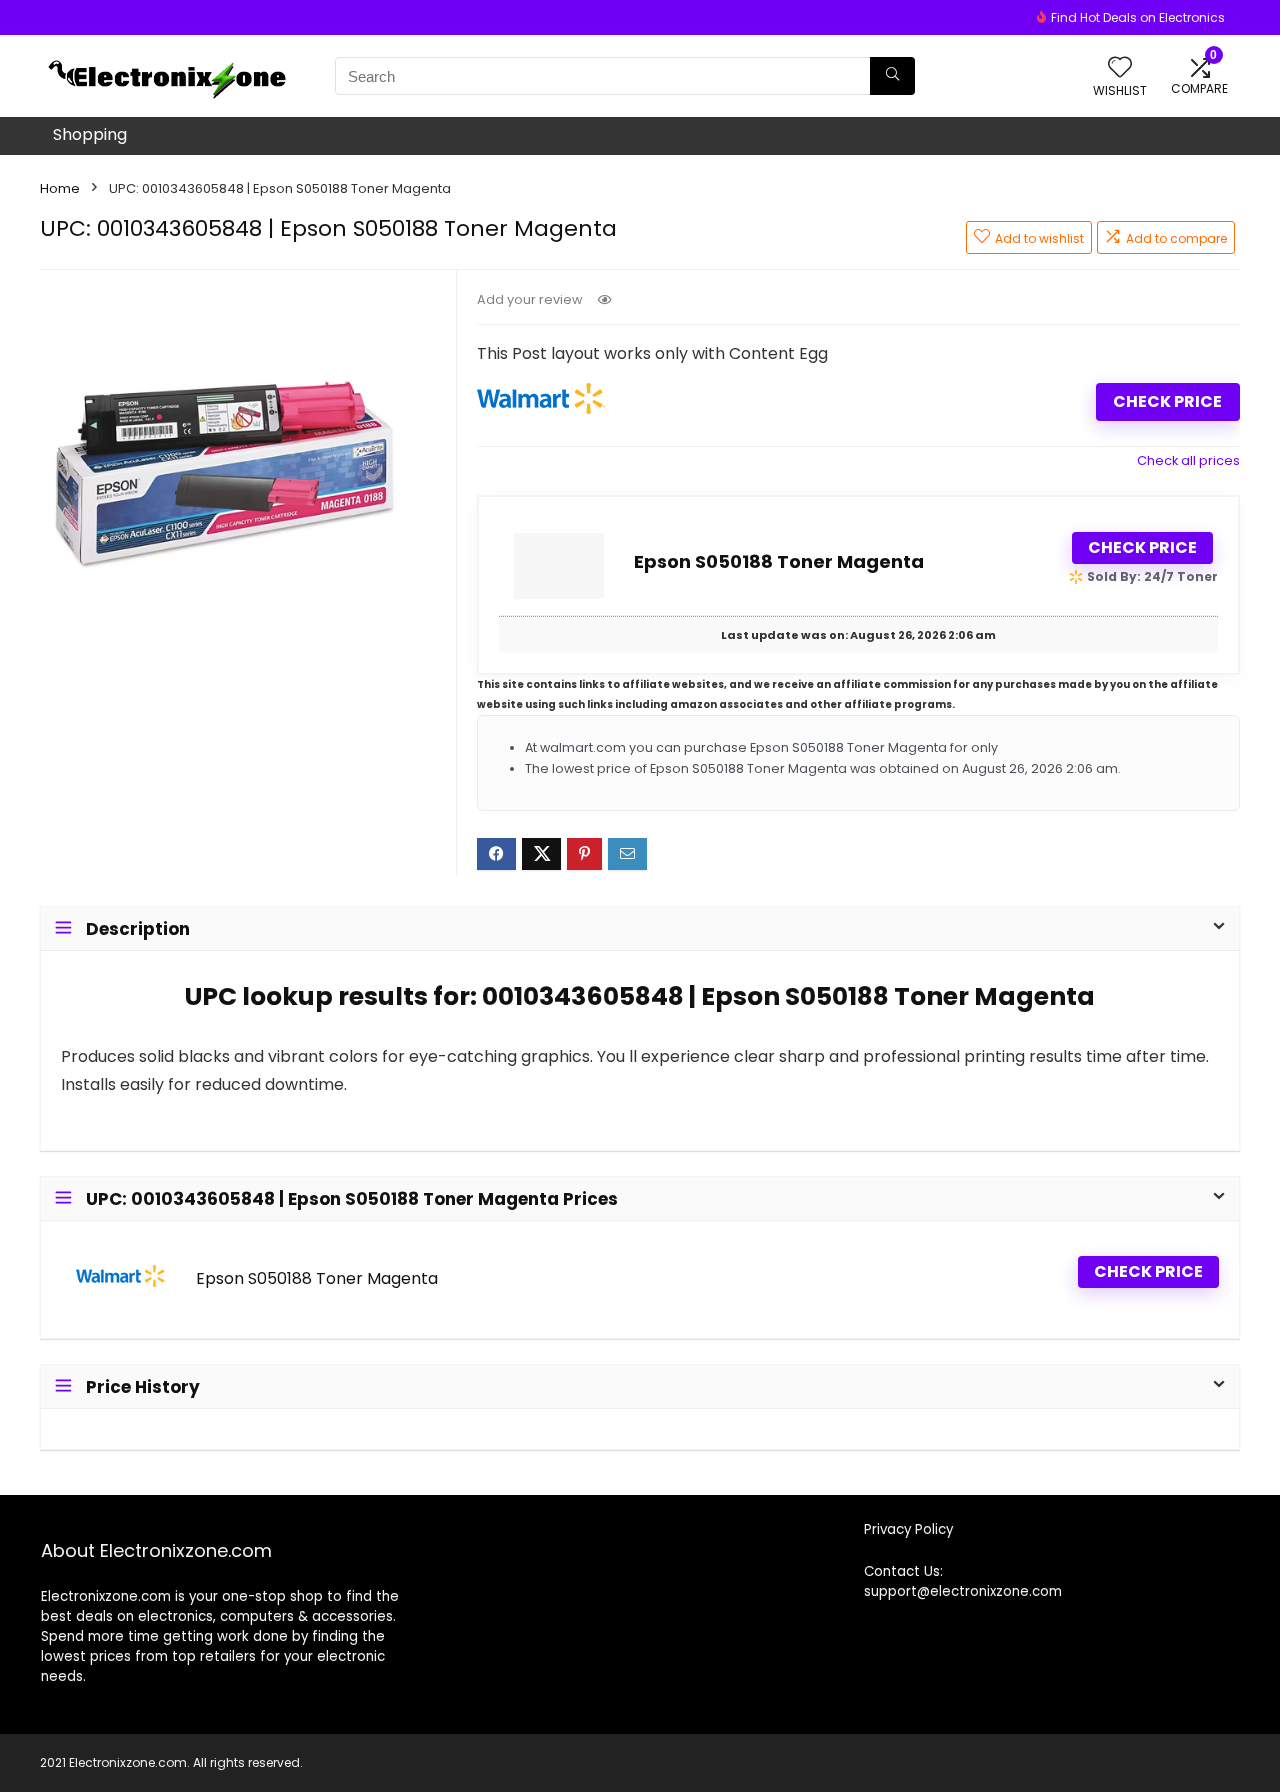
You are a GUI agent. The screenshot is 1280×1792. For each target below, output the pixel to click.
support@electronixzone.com (963, 1591)
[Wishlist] (1120, 68)
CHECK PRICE (1167, 401)
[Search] (892, 76)
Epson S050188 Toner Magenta (779, 561)
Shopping (90, 134)
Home (60, 188)
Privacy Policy (908, 1529)
